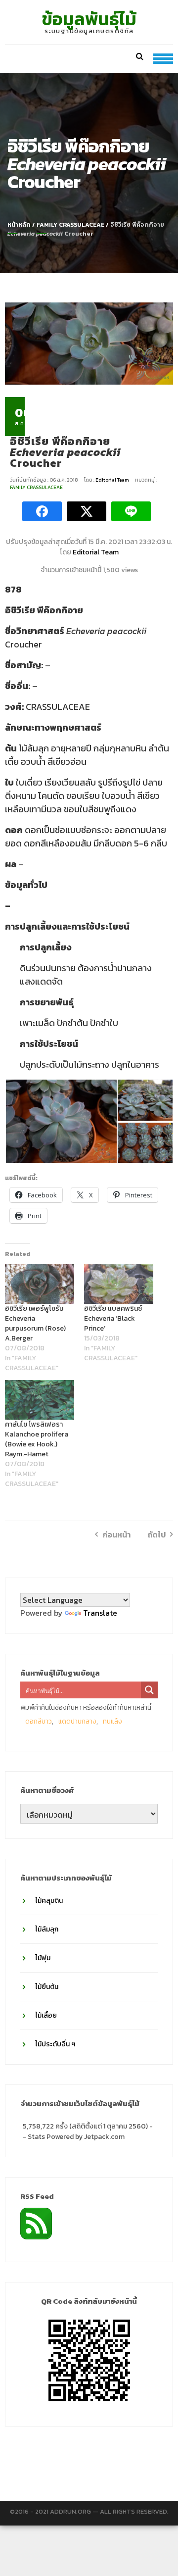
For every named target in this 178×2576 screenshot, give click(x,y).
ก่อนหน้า (116, 1535)
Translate (100, 1613)
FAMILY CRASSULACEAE (70, 225)
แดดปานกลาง (77, 1721)
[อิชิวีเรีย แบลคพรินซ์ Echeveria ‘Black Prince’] (119, 1284)
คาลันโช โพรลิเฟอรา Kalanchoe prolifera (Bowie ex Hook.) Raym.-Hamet (37, 1439)
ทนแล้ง (112, 1721)
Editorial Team (113, 480)
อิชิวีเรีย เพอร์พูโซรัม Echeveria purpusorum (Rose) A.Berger (35, 1323)
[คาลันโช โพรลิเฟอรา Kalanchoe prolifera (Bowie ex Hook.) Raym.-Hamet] (40, 1400)
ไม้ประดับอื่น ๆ (55, 2044)
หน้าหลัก (19, 225)
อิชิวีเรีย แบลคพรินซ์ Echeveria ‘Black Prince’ (113, 1318)
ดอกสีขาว (39, 1721)
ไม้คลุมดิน (49, 1901)
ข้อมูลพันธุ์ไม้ (89, 19)
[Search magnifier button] (149, 1690)
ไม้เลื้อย (46, 2015)
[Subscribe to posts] (36, 2223)
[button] (61, 1121)
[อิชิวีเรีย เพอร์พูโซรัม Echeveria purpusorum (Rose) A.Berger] (40, 1284)
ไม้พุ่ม (43, 1958)
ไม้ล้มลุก (47, 1929)
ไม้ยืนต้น (47, 1987)
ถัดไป (156, 1535)
